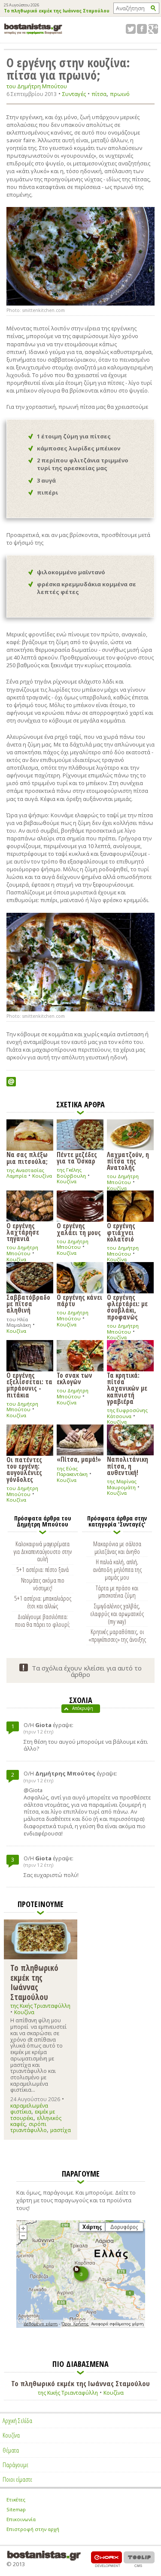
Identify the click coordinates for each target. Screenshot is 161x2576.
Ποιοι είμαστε (17, 2479)
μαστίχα (61, 2130)
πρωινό (120, 94)
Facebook (142, 29)
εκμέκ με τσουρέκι (33, 2115)
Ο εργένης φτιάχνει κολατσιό (121, 1232)
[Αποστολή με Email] (11, 1082)
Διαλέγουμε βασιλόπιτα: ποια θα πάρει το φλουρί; (43, 1620)
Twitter (131, 29)
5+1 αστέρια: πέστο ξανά (43, 1569)
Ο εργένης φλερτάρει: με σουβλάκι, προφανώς (127, 1307)
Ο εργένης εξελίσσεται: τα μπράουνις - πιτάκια (29, 1385)
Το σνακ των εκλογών (74, 1378)
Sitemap (16, 2509)
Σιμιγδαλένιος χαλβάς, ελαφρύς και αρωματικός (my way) (117, 1613)
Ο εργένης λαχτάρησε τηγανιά (23, 1232)
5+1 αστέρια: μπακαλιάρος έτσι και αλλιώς (43, 1602)
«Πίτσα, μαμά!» (79, 1459)
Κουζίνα (42, 1176)
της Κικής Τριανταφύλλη (40, 2006)
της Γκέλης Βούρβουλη (71, 1173)
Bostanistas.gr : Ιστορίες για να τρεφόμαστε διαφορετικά (33, 29)
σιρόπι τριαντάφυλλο (29, 2127)
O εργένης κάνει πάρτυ (79, 1300)
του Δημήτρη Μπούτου (37, 86)
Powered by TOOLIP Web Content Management (139, 2559)
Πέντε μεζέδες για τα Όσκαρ (77, 1157)
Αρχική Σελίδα (17, 2420)
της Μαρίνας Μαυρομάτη (122, 1484)
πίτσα (99, 94)
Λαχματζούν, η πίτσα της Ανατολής (128, 1161)
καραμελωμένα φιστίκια (29, 2109)
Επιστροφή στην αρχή (33, 2529)
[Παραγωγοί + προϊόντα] (81, 2326)
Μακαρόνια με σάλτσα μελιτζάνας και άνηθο (117, 1547)
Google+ (153, 29)
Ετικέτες (16, 2500)
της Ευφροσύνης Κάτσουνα (127, 1413)
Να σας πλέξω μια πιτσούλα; (27, 1157)
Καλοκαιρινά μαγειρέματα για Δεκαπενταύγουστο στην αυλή (43, 1551)
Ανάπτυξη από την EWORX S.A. (106, 2559)
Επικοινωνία (21, 2519)
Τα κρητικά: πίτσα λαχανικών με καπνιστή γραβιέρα (127, 1388)
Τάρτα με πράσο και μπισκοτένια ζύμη (117, 1592)
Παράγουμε (15, 2465)
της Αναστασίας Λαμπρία (25, 1173)
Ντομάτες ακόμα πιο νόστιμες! (43, 1584)
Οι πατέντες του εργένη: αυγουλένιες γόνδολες (24, 1469)
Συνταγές (74, 94)
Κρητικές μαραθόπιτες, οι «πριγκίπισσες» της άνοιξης (117, 1635)
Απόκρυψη (83, 1708)
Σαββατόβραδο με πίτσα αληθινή (28, 1303)
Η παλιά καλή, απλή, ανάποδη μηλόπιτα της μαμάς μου (117, 1569)
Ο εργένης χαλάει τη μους (79, 1228)
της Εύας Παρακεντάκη (72, 1471)
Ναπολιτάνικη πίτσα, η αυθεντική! (128, 1465)
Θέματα (11, 2450)
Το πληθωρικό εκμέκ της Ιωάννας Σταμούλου (57, 11)
